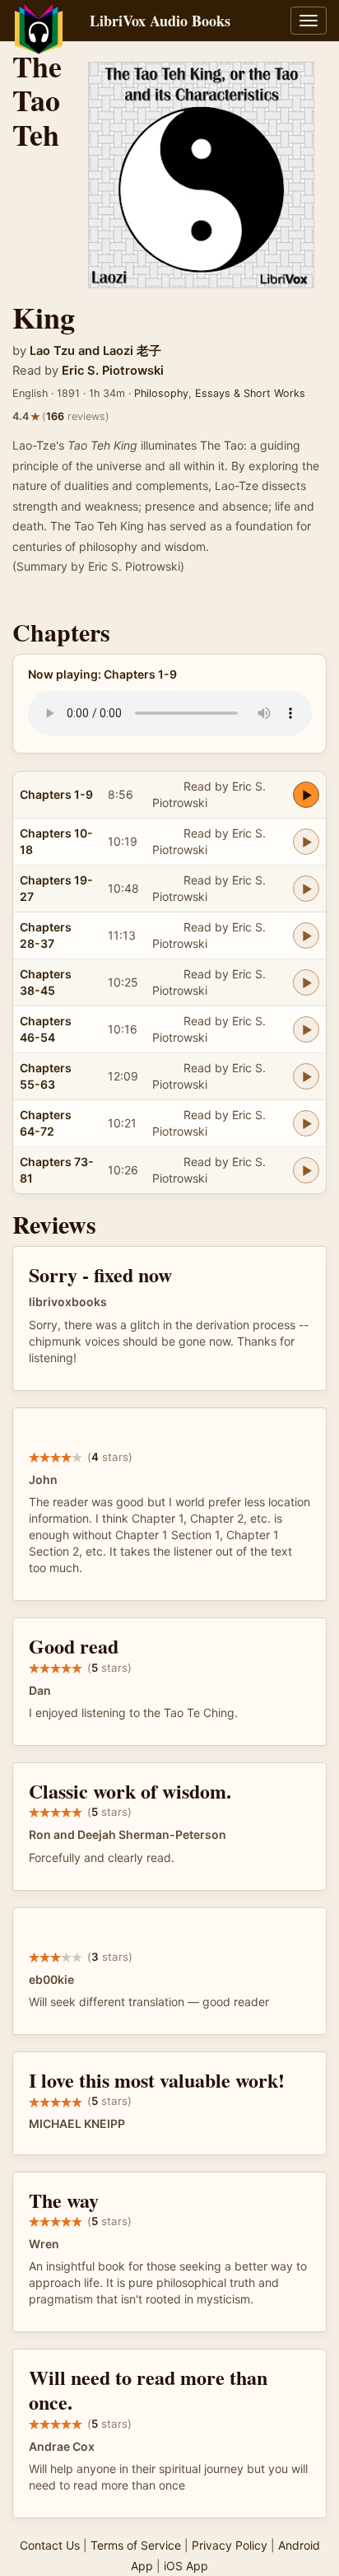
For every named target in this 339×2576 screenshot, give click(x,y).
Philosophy (161, 393)
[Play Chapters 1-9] (306, 795)
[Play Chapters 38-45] (306, 982)
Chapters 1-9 (56, 794)
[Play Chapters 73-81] (306, 1170)
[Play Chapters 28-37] (306, 936)
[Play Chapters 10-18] (306, 842)
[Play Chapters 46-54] (306, 1029)
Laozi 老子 (132, 351)
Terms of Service (136, 2545)
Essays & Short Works (250, 393)
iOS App (186, 2566)
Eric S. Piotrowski (113, 371)
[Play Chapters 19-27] (306, 889)
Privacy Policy (230, 2545)
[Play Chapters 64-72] (306, 1123)
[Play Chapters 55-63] (306, 1076)
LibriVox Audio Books (160, 21)
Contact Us (50, 2545)
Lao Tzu (52, 351)
